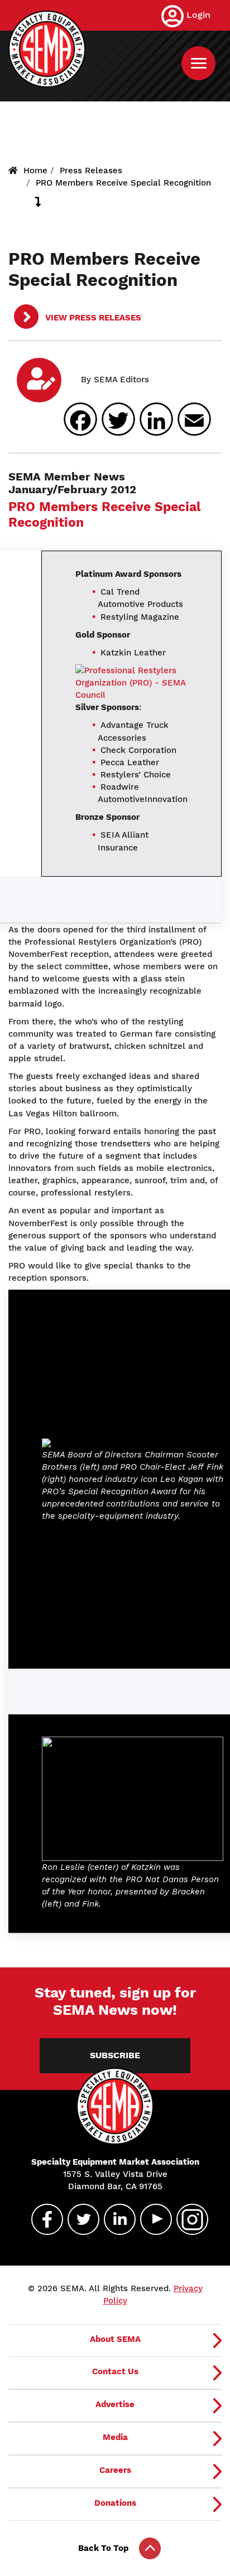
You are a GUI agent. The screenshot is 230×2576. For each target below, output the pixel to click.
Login (198, 15)
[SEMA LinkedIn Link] (115, 2219)
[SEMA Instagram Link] (188, 2219)
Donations (115, 2503)
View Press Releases (92, 318)
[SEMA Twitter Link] (79, 2219)
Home (35, 171)
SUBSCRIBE (115, 2055)
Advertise (115, 2404)
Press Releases (91, 171)
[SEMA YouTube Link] (151, 2219)
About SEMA (115, 2339)
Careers (115, 2470)
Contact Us (115, 2371)
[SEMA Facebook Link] (42, 2219)
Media (115, 2437)
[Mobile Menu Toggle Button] (198, 63)
